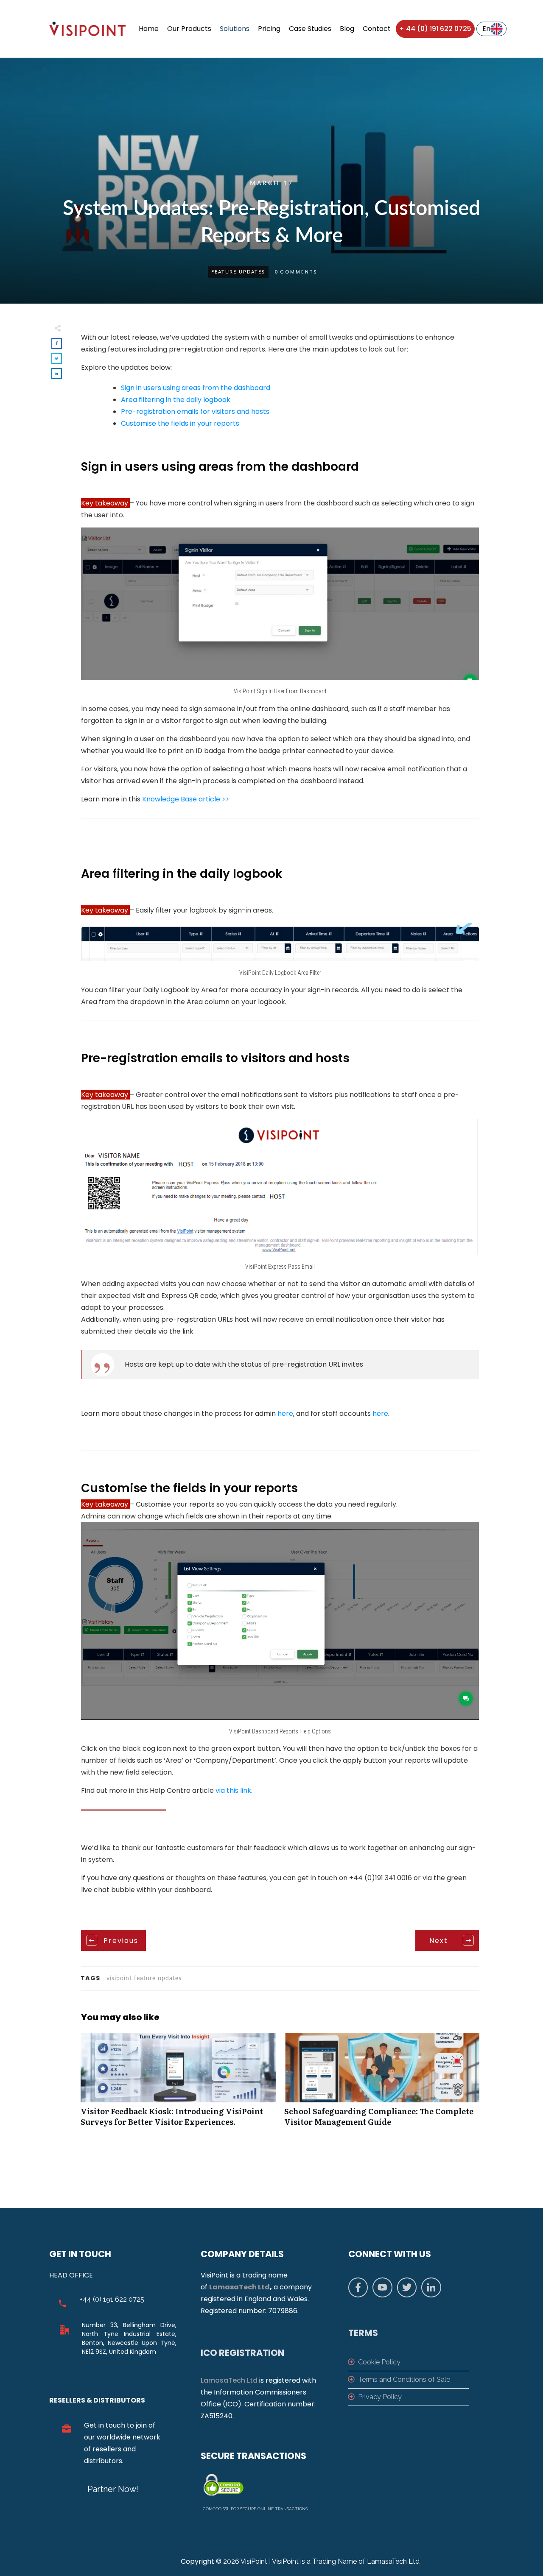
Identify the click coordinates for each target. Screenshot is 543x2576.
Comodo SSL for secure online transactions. (256, 2509)
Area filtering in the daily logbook (176, 400)
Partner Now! (113, 2489)
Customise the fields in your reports (180, 423)
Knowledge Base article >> (186, 799)
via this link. (234, 1790)
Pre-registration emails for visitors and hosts (195, 412)
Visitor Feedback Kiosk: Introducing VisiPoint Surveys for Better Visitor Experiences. (178, 2084)
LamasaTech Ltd (239, 2287)
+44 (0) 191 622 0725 (112, 2299)
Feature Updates (238, 272)
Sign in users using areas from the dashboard (196, 388)
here (285, 1414)
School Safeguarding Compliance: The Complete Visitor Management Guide (382, 2084)
